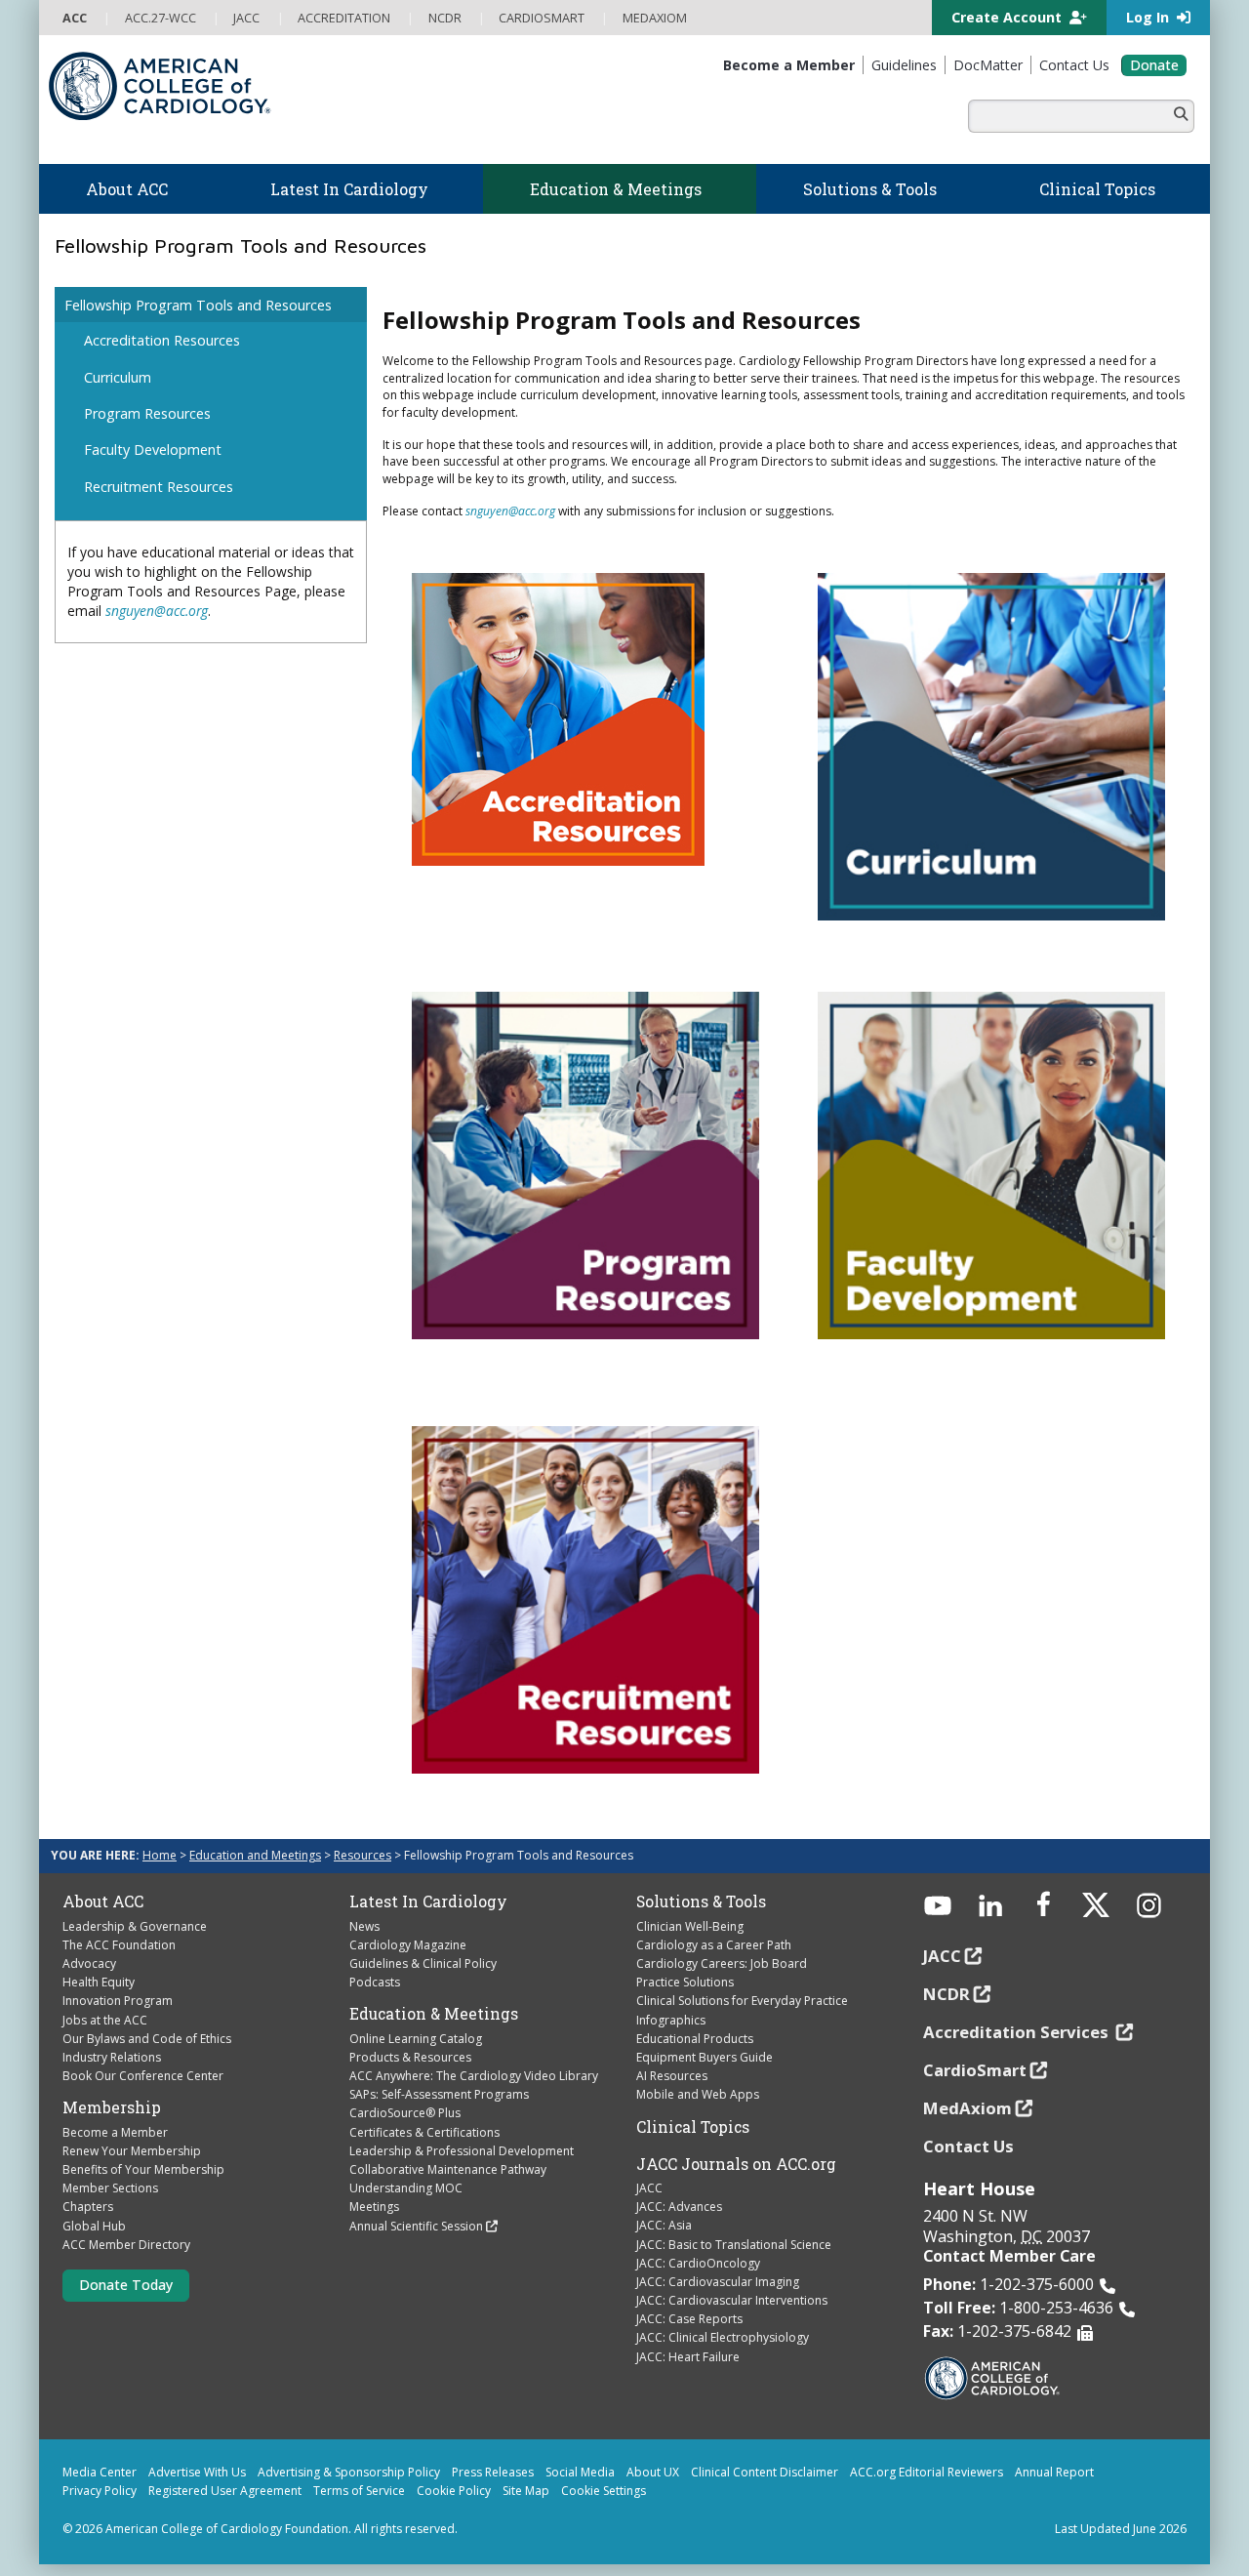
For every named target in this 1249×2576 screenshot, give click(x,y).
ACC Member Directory (126, 2245)
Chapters (88, 2207)
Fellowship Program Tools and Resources (198, 305)
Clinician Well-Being (690, 1926)
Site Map (526, 2491)
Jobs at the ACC (105, 2020)
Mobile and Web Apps (698, 2094)
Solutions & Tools (701, 1901)
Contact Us (968, 2146)
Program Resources (147, 413)
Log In (1149, 17)
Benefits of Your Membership (143, 2169)
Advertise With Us (197, 2472)
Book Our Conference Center (143, 2076)
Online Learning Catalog (416, 2039)
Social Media (580, 2472)
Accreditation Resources (162, 340)
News (364, 1926)
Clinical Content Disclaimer (765, 2472)
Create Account (1008, 17)
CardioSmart (975, 2070)
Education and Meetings (255, 1855)
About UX (653, 2472)
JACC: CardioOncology (698, 2263)
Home (160, 1855)
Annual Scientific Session (416, 2226)
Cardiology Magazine (408, 1945)
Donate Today (126, 2285)
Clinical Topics (693, 2127)
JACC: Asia (664, 2225)
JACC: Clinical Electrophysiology (723, 2337)
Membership (112, 2107)
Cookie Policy (454, 2491)
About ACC (103, 1901)
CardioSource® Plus (405, 2113)
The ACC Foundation (119, 1945)
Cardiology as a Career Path (714, 1945)
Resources (363, 1855)
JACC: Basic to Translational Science (734, 2245)
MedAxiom (967, 2108)
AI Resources (672, 2076)
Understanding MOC (406, 2188)
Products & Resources (410, 2057)
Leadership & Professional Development (462, 2151)
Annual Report (1054, 2472)
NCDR (947, 1994)
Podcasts (375, 1982)
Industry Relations (112, 2057)
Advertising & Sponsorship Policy (349, 2472)
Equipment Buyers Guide (705, 2057)
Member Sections (110, 2188)
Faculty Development (153, 450)
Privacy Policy (100, 2491)
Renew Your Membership (132, 2151)
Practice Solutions (685, 1982)
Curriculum (118, 377)
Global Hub (94, 2226)
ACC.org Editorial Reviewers (927, 2472)
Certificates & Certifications (424, 2132)
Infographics (671, 2020)
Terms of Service (359, 2491)
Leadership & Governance (135, 1926)
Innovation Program (118, 2001)
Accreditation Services (1018, 2032)
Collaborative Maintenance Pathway (448, 2169)
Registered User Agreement (225, 2491)
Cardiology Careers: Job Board (722, 1963)
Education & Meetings (434, 2014)
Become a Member (115, 2132)
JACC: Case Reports (689, 2319)
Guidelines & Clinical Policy (423, 1963)
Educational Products (695, 2039)
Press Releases (493, 2472)
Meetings (374, 2207)
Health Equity (99, 1982)
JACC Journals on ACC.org (736, 2164)
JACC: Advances (679, 2207)
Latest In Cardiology (428, 1901)
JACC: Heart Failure (688, 2357)
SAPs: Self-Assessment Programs (439, 2094)
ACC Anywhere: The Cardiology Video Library (474, 2076)
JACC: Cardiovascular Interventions (732, 2300)
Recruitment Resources (159, 487)
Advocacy (89, 1963)
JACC (649, 2188)
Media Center (100, 2472)
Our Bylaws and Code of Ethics (147, 2039)
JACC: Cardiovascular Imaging (718, 2282)
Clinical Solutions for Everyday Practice (742, 2001)
